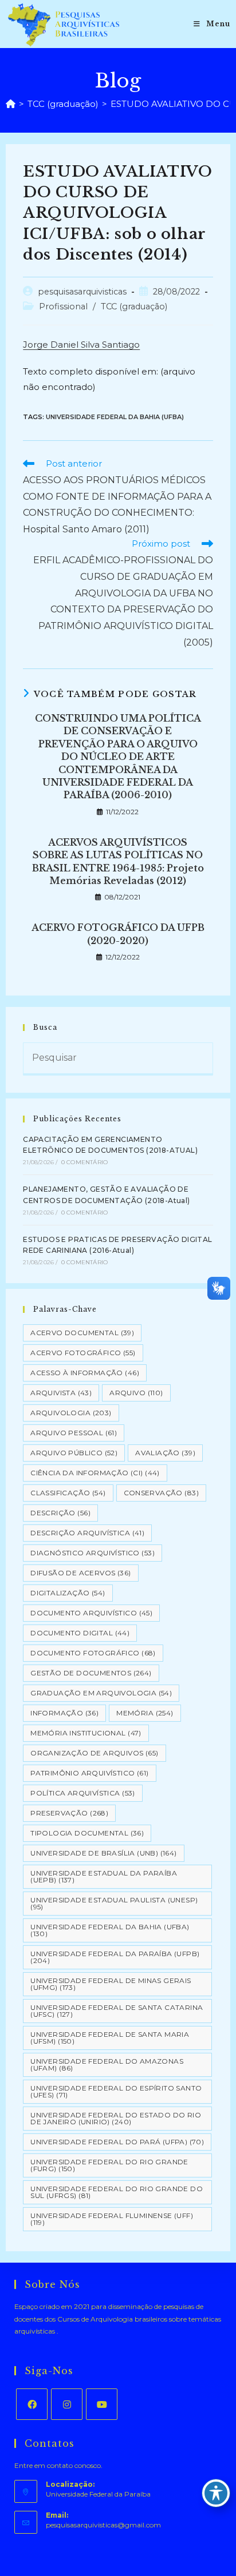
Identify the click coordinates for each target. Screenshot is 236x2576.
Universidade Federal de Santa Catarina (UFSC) (117, 2011)
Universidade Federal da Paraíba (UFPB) (115, 1957)
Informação (64, 1713)
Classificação (68, 1493)
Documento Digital (80, 1633)
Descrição (60, 1513)
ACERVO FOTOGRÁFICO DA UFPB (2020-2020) (118, 934)
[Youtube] (102, 2404)
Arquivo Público (74, 1453)
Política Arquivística (82, 1793)
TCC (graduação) (134, 306)
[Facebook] (32, 2404)
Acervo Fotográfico (83, 1353)
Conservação (161, 1493)
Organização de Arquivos (94, 1753)
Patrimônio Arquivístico (89, 1773)
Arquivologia (71, 1413)
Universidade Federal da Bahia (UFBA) (115, 417)
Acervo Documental (82, 1333)
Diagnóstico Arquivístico (93, 1553)
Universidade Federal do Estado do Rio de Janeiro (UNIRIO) (116, 2118)
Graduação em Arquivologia (101, 1693)
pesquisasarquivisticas (82, 292)
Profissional (63, 306)
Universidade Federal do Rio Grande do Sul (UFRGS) (117, 2192)
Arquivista (61, 1393)
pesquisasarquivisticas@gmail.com (103, 2525)
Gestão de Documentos (91, 1673)
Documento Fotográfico (93, 1653)
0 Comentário (84, 1162)
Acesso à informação (85, 1373)
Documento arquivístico (91, 1613)
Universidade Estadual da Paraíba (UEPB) (104, 1876)
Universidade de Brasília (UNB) (103, 1853)
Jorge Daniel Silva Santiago (81, 345)
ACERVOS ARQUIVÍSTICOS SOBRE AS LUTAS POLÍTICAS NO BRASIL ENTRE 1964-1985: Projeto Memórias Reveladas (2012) (118, 861)
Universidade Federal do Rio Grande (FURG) (109, 2165)
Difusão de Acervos (80, 1573)
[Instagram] (67, 2404)
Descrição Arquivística (87, 1533)
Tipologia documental (87, 1833)
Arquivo (136, 1393)
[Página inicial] (11, 104)
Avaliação (165, 1453)
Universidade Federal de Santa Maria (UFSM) (110, 2038)
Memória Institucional (86, 1733)
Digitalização (68, 1593)
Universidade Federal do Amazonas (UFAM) (107, 2065)
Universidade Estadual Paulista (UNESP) (114, 1903)
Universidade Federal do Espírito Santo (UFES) (116, 2091)
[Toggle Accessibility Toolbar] (216, 2493)
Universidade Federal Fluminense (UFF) (112, 2219)
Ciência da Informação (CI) (95, 1473)
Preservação (69, 1813)
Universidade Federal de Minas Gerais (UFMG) (111, 1984)
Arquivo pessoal (74, 1433)
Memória (145, 1713)
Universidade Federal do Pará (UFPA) (117, 2142)
